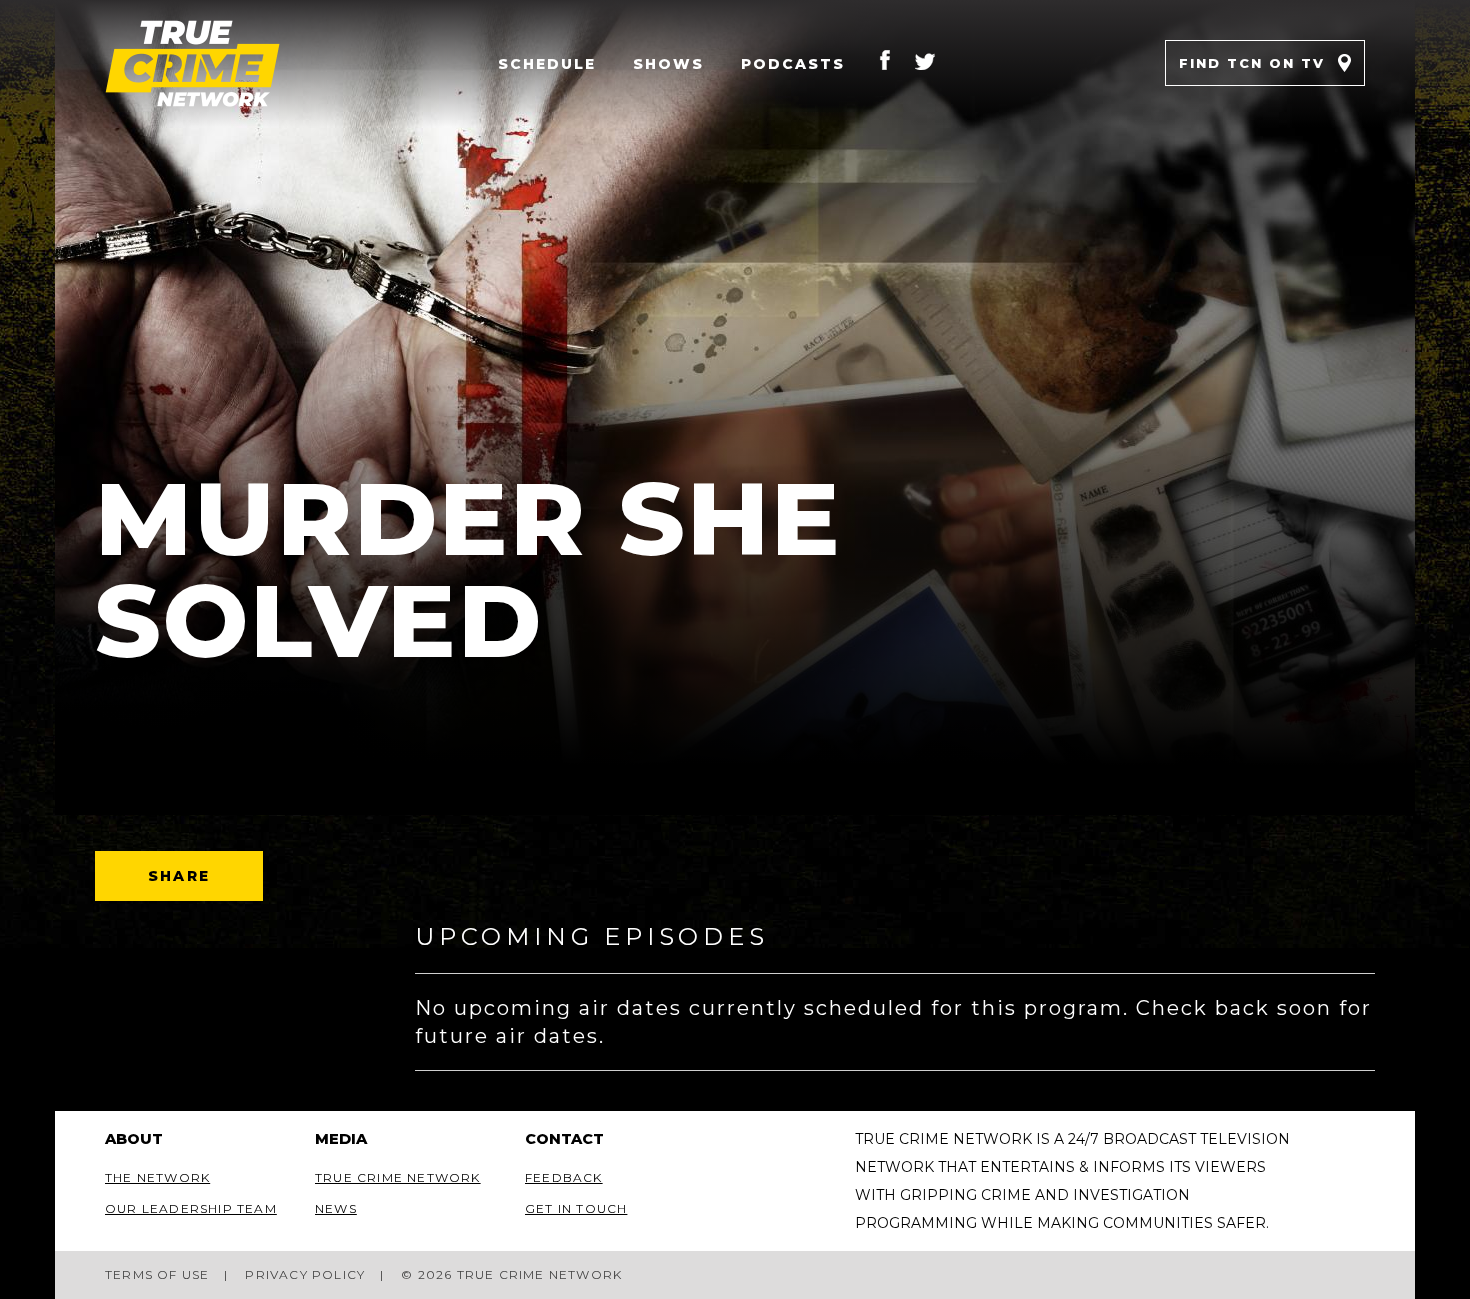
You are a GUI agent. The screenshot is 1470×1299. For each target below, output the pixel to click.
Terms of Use (157, 1274)
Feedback (564, 1177)
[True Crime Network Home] (210, 63)
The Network (157, 1177)
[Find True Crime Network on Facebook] (885, 63)
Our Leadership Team (191, 1208)
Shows (668, 64)
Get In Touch (576, 1208)
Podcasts (793, 64)
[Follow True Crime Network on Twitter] (925, 63)
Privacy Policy (305, 1274)
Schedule (547, 64)
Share (179, 876)
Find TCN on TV (1252, 63)
